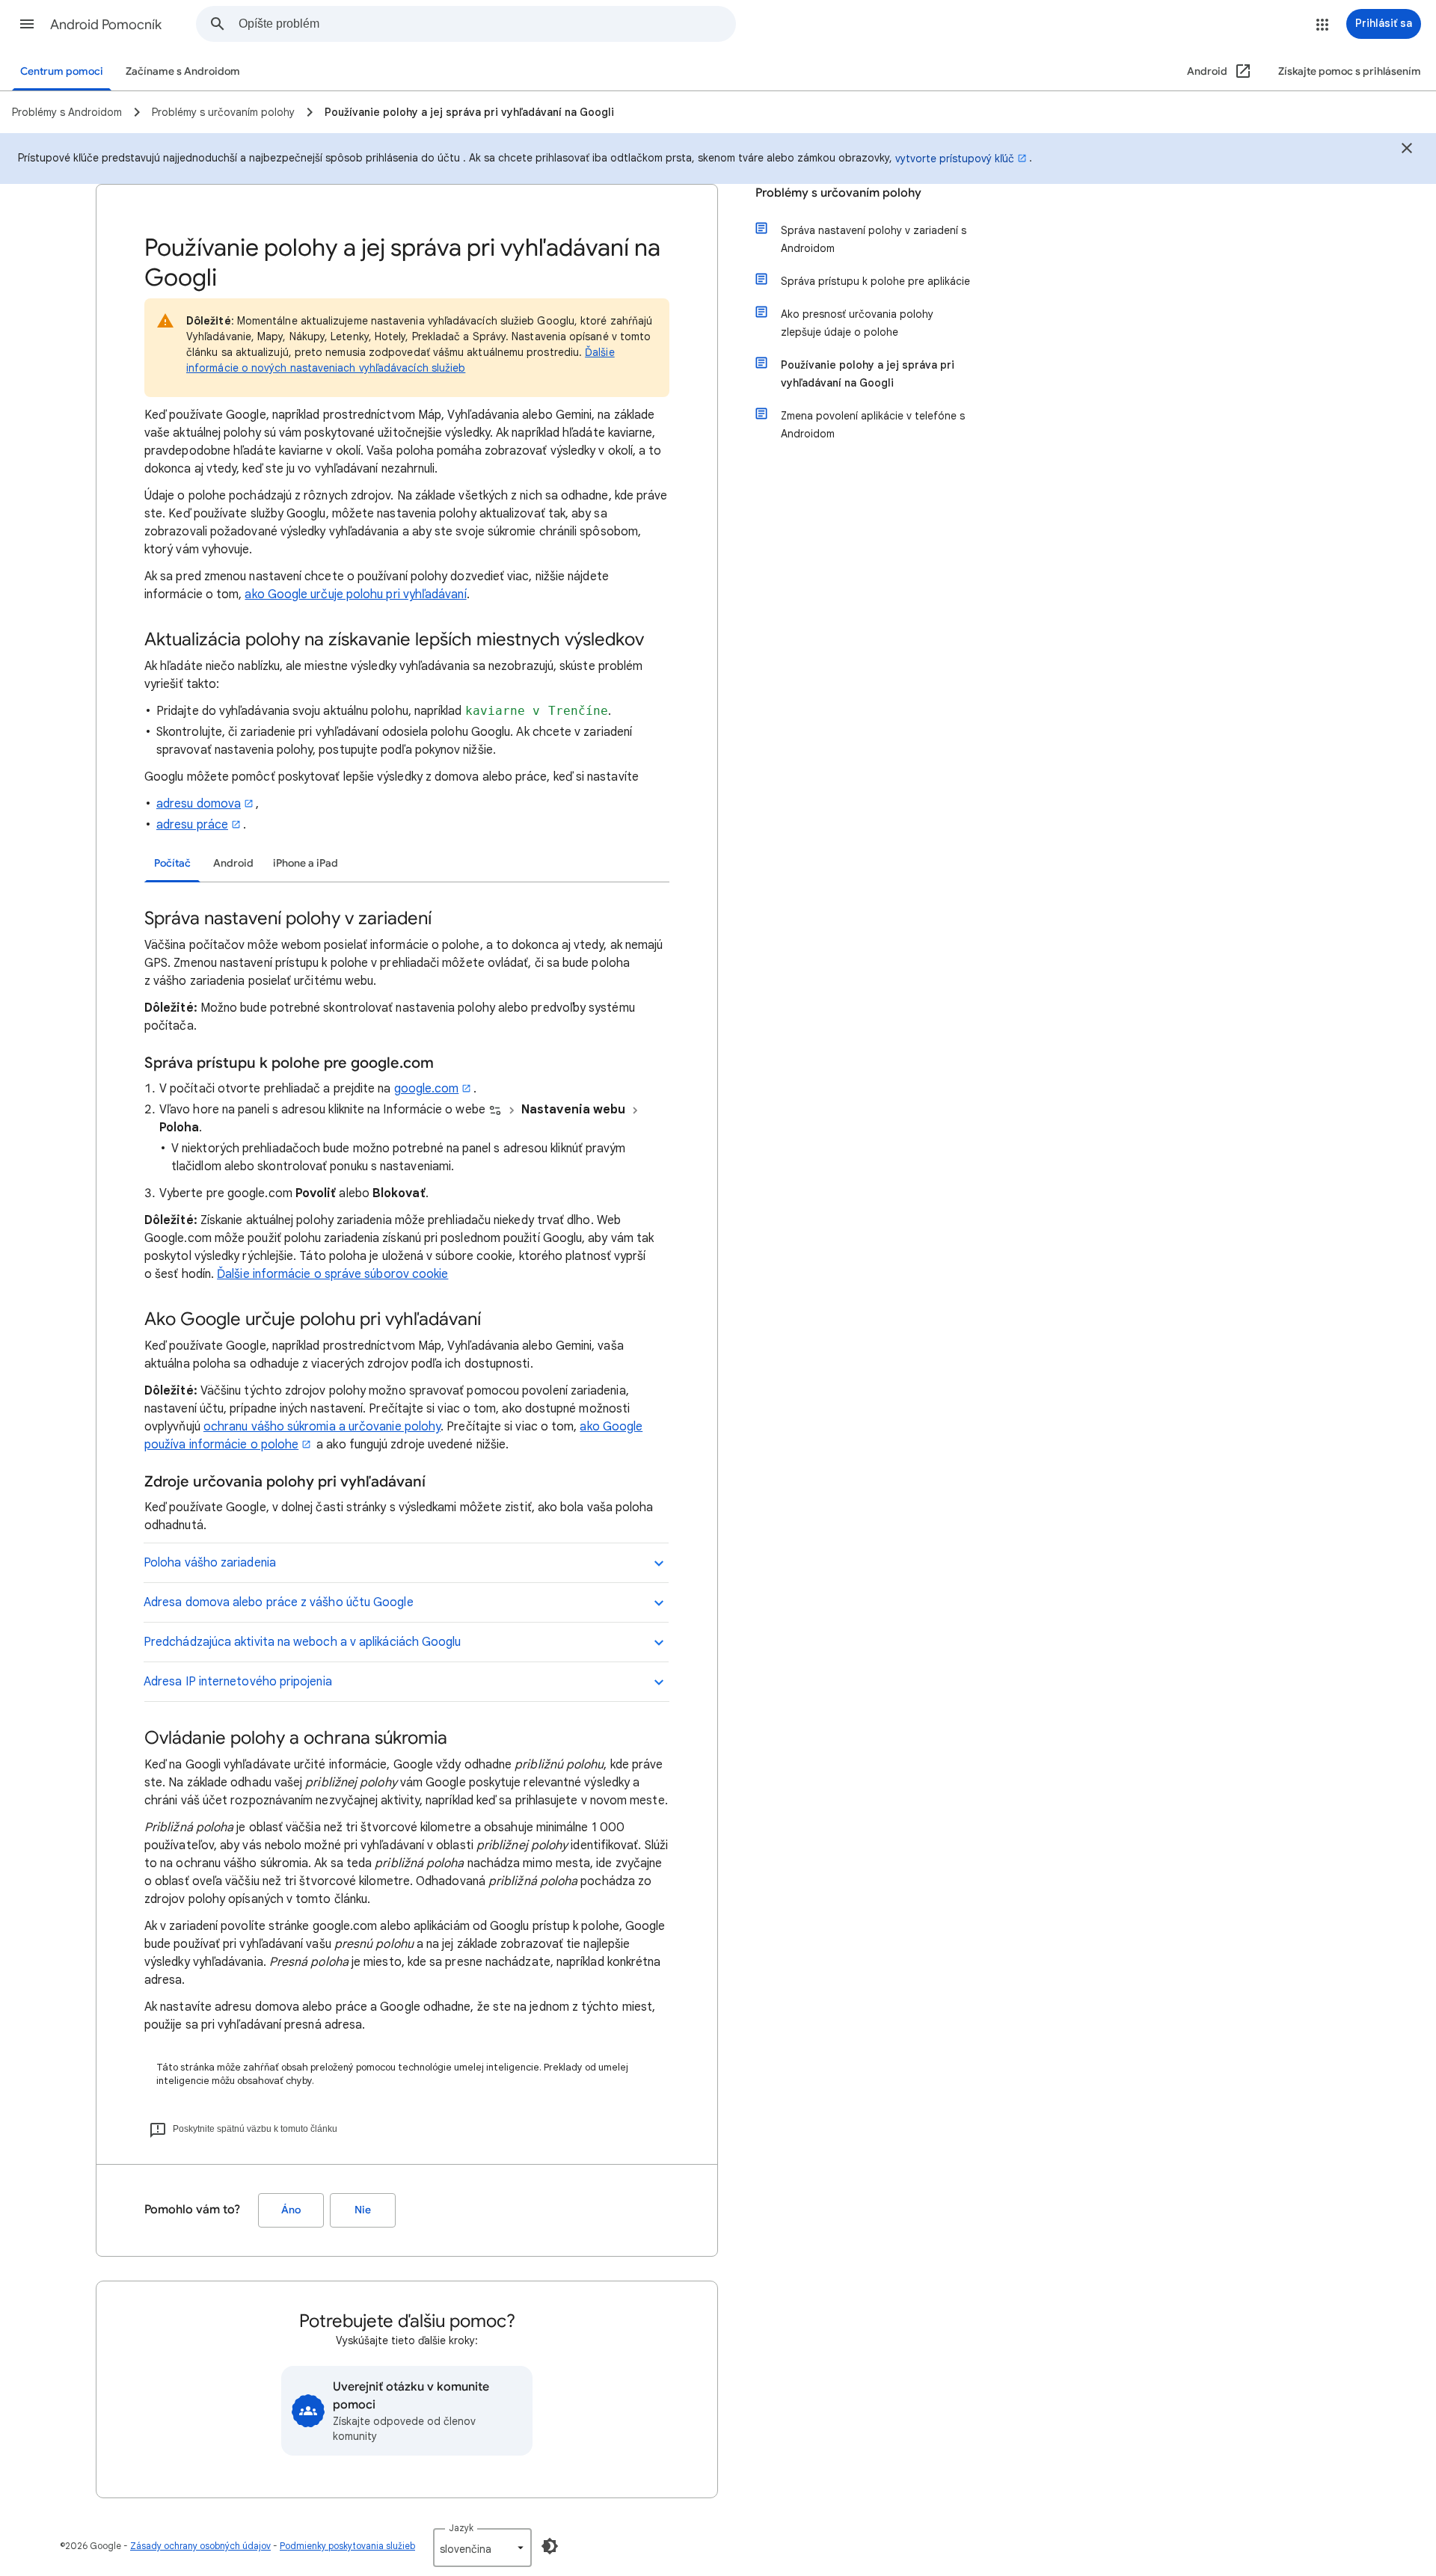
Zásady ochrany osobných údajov (200, 2546)
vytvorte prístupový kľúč (955, 159)
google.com (427, 1089)
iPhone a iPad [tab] (306, 863)
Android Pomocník (106, 25)
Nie (363, 2210)
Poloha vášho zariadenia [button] (210, 1563)
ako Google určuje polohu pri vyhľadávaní (355, 594)
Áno (291, 2210)
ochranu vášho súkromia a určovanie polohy (322, 1427)
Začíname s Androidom (183, 71)
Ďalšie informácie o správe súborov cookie (332, 1274)
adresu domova (199, 804)
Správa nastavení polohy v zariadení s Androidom (874, 239)
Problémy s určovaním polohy (838, 193)
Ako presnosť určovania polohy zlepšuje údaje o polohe (857, 323)
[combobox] (487, 24)
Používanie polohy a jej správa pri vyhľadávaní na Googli (868, 374)
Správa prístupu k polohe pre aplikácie (875, 281)
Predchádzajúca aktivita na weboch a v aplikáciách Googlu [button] (302, 1642)
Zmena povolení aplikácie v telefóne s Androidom (873, 425)
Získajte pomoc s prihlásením (1350, 71)
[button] (27, 24)
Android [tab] (233, 863)
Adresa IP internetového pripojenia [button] (238, 1682)
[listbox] (482, 2548)
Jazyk (461, 2528)
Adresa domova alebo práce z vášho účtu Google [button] (279, 1602)
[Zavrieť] (1407, 150)
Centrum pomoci (62, 71)
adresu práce (192, 825)
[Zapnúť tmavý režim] (550, 2546)
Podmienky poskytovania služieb (347, 2546)
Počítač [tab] (172, 863)
